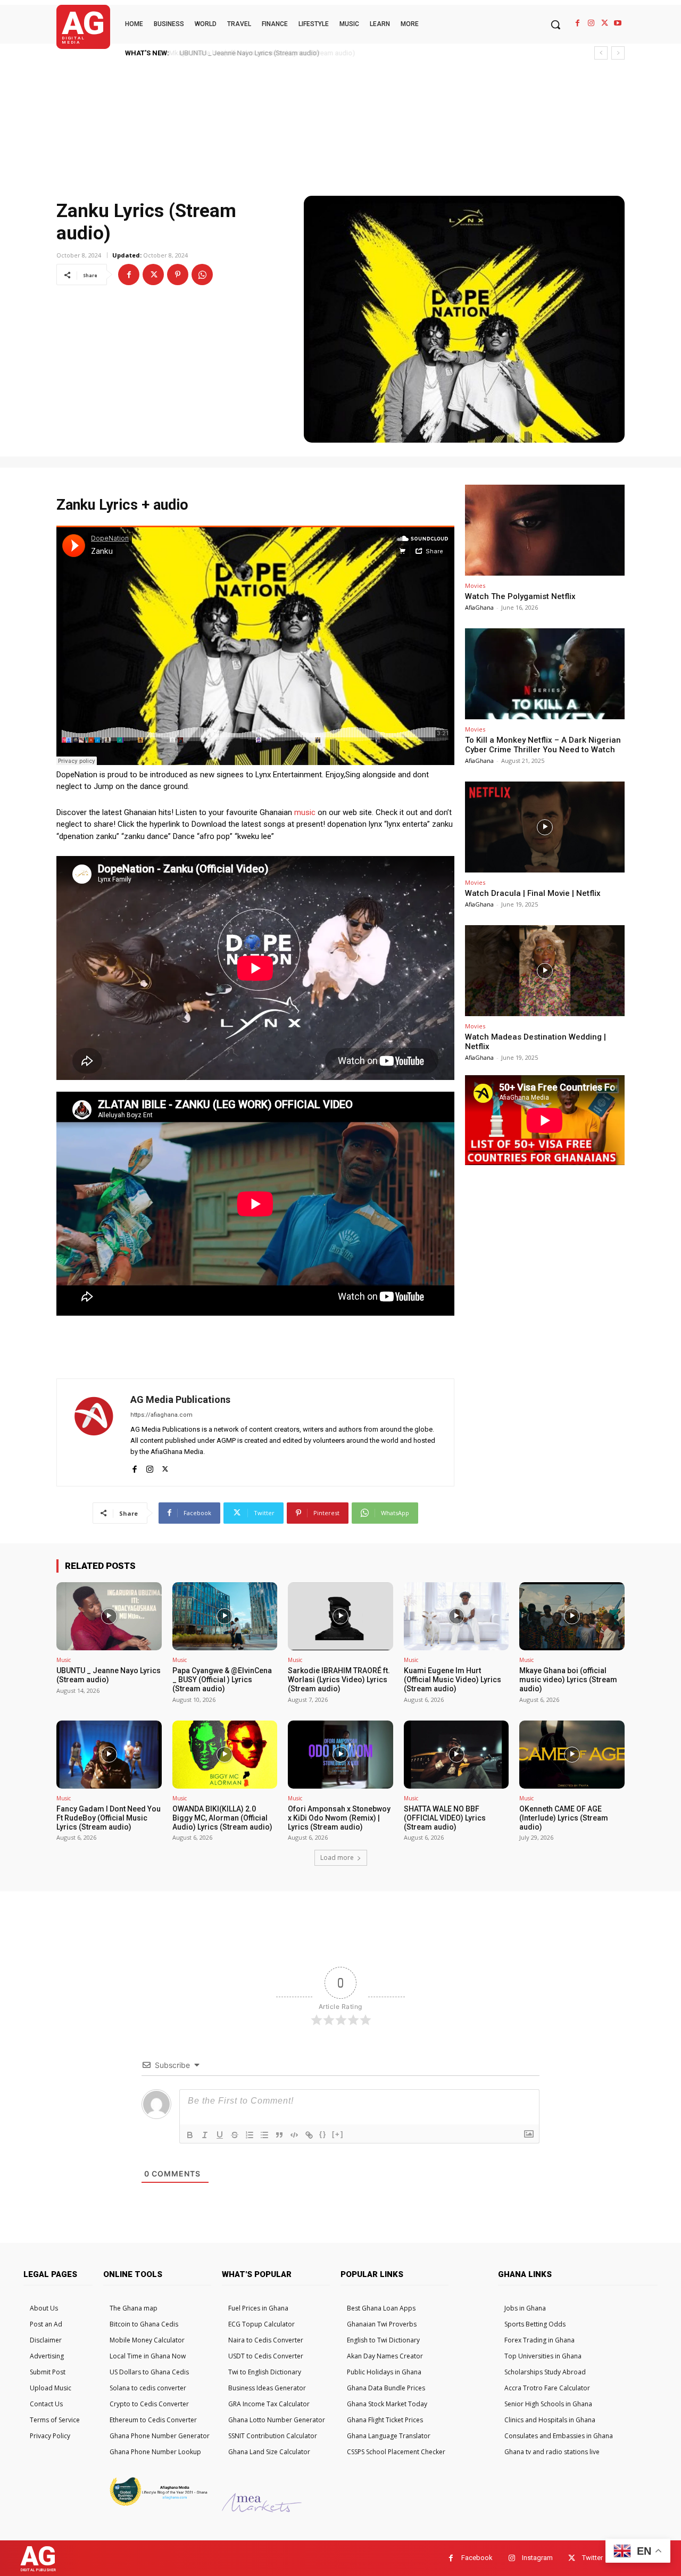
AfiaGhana (479, 607)
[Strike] (235, 2135)
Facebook (477, 2558)
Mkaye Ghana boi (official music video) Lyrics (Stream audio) (568, 1680)
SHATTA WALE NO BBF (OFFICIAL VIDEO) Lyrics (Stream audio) (445, 1818)
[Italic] (205, 2135)
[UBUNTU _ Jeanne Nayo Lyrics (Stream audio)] (109, 1616)
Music (64, 1660)
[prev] (601, 53)
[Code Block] (294, 2135)
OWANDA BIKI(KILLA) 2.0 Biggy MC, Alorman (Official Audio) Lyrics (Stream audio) (222, 1818)
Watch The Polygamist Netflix (520, 596)
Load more (337, 1858)
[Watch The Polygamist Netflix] (545, 530)
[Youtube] (618, 23)
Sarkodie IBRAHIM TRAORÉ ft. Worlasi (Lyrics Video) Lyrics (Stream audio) (339, 1680)
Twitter (592, 2558)
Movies (475, 585)
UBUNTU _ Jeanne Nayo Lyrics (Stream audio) (247, 53)
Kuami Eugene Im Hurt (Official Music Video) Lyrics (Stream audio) (452, 1680)
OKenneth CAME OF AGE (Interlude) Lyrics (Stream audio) (564, 1818)
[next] (618, 53)
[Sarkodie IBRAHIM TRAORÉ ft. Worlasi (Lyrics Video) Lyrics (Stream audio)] (340, 1616)
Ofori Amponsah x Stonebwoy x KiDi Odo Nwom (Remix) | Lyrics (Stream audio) (339, 1818)
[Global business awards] (157, 2504)
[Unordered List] (264, 2135)
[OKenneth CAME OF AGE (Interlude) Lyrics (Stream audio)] (572, 1755)
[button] (555, 24)
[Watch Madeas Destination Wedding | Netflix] (545, 971)
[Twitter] (605, 23)
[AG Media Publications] (94, 1432)
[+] (338, 2134)
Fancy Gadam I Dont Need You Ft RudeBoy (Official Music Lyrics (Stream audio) (109, 1818)
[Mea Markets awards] (262, 2509)
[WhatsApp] (202, 275)
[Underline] (220, 2135)
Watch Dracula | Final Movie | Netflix (533, 893)
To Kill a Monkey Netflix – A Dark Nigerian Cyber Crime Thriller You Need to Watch (543, 745)
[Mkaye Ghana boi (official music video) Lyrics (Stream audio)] (572, 1616)
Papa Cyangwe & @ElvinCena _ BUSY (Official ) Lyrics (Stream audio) (222, 1680)
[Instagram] (591, 23)
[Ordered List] (250, 2135)
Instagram (537, 2558)
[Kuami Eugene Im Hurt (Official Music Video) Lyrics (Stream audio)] (456, 1616)
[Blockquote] (279, 2135)
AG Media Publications (180, 1399)
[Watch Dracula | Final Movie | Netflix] (545, 827)
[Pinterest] (178, 275)
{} (323, 2134)
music (305, 812)
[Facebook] (578, 23)
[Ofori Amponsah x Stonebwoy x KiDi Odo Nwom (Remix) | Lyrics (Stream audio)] (340, 1755)
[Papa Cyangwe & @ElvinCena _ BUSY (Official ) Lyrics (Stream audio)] (225, 1616)
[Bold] (190, 2135)
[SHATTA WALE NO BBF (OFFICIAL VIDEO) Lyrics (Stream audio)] (456, 1755)
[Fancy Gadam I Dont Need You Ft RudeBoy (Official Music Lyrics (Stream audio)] (109, 1755)
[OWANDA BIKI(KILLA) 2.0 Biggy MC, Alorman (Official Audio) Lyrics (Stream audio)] (225, 1755)
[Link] (309, 2135)
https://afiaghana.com (161, 1415)
